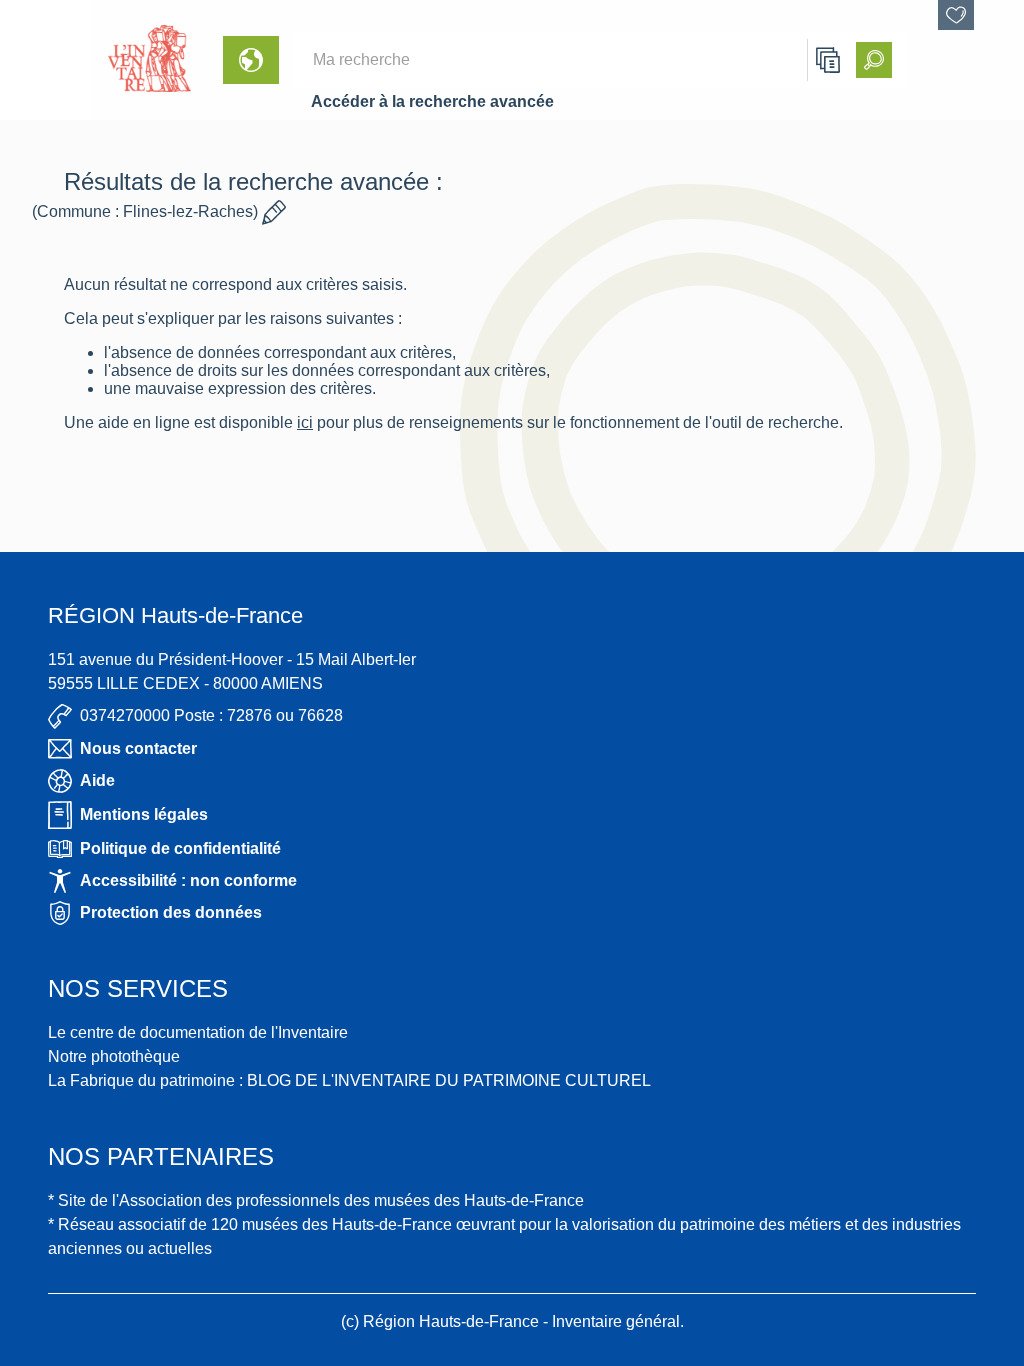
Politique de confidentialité (180, 848)
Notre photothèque (114, 1056)
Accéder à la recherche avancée (432, 101)
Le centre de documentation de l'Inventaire (198, 1032)
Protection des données (171, 912)
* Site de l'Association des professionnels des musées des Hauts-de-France (316, 1200)
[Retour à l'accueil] (46, 60)
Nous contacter (138, 748)
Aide (97, 780)
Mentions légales (144, 814)
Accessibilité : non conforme (188, 880)
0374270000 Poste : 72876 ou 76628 (211, 715)
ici (305, 422)
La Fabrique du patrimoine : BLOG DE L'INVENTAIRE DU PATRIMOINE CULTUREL (349, 1080)
